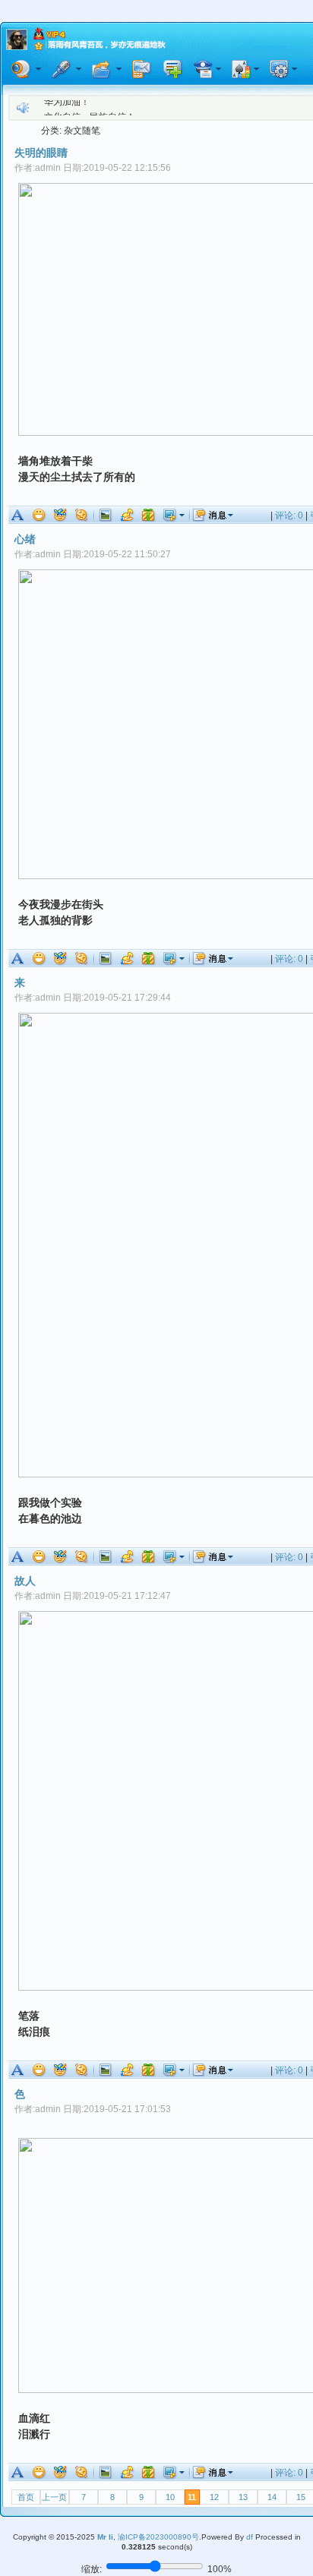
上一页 (54, 2497)
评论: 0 (289, 516)
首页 (26, 2497)
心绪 (25, 539)
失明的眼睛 (41, 153)
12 (214, 2497)
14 (272, 2497)
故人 (25, 1581)
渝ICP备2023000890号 (158, 2537)
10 (170, 2497)
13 (243, 2497)
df (250, 2537)
